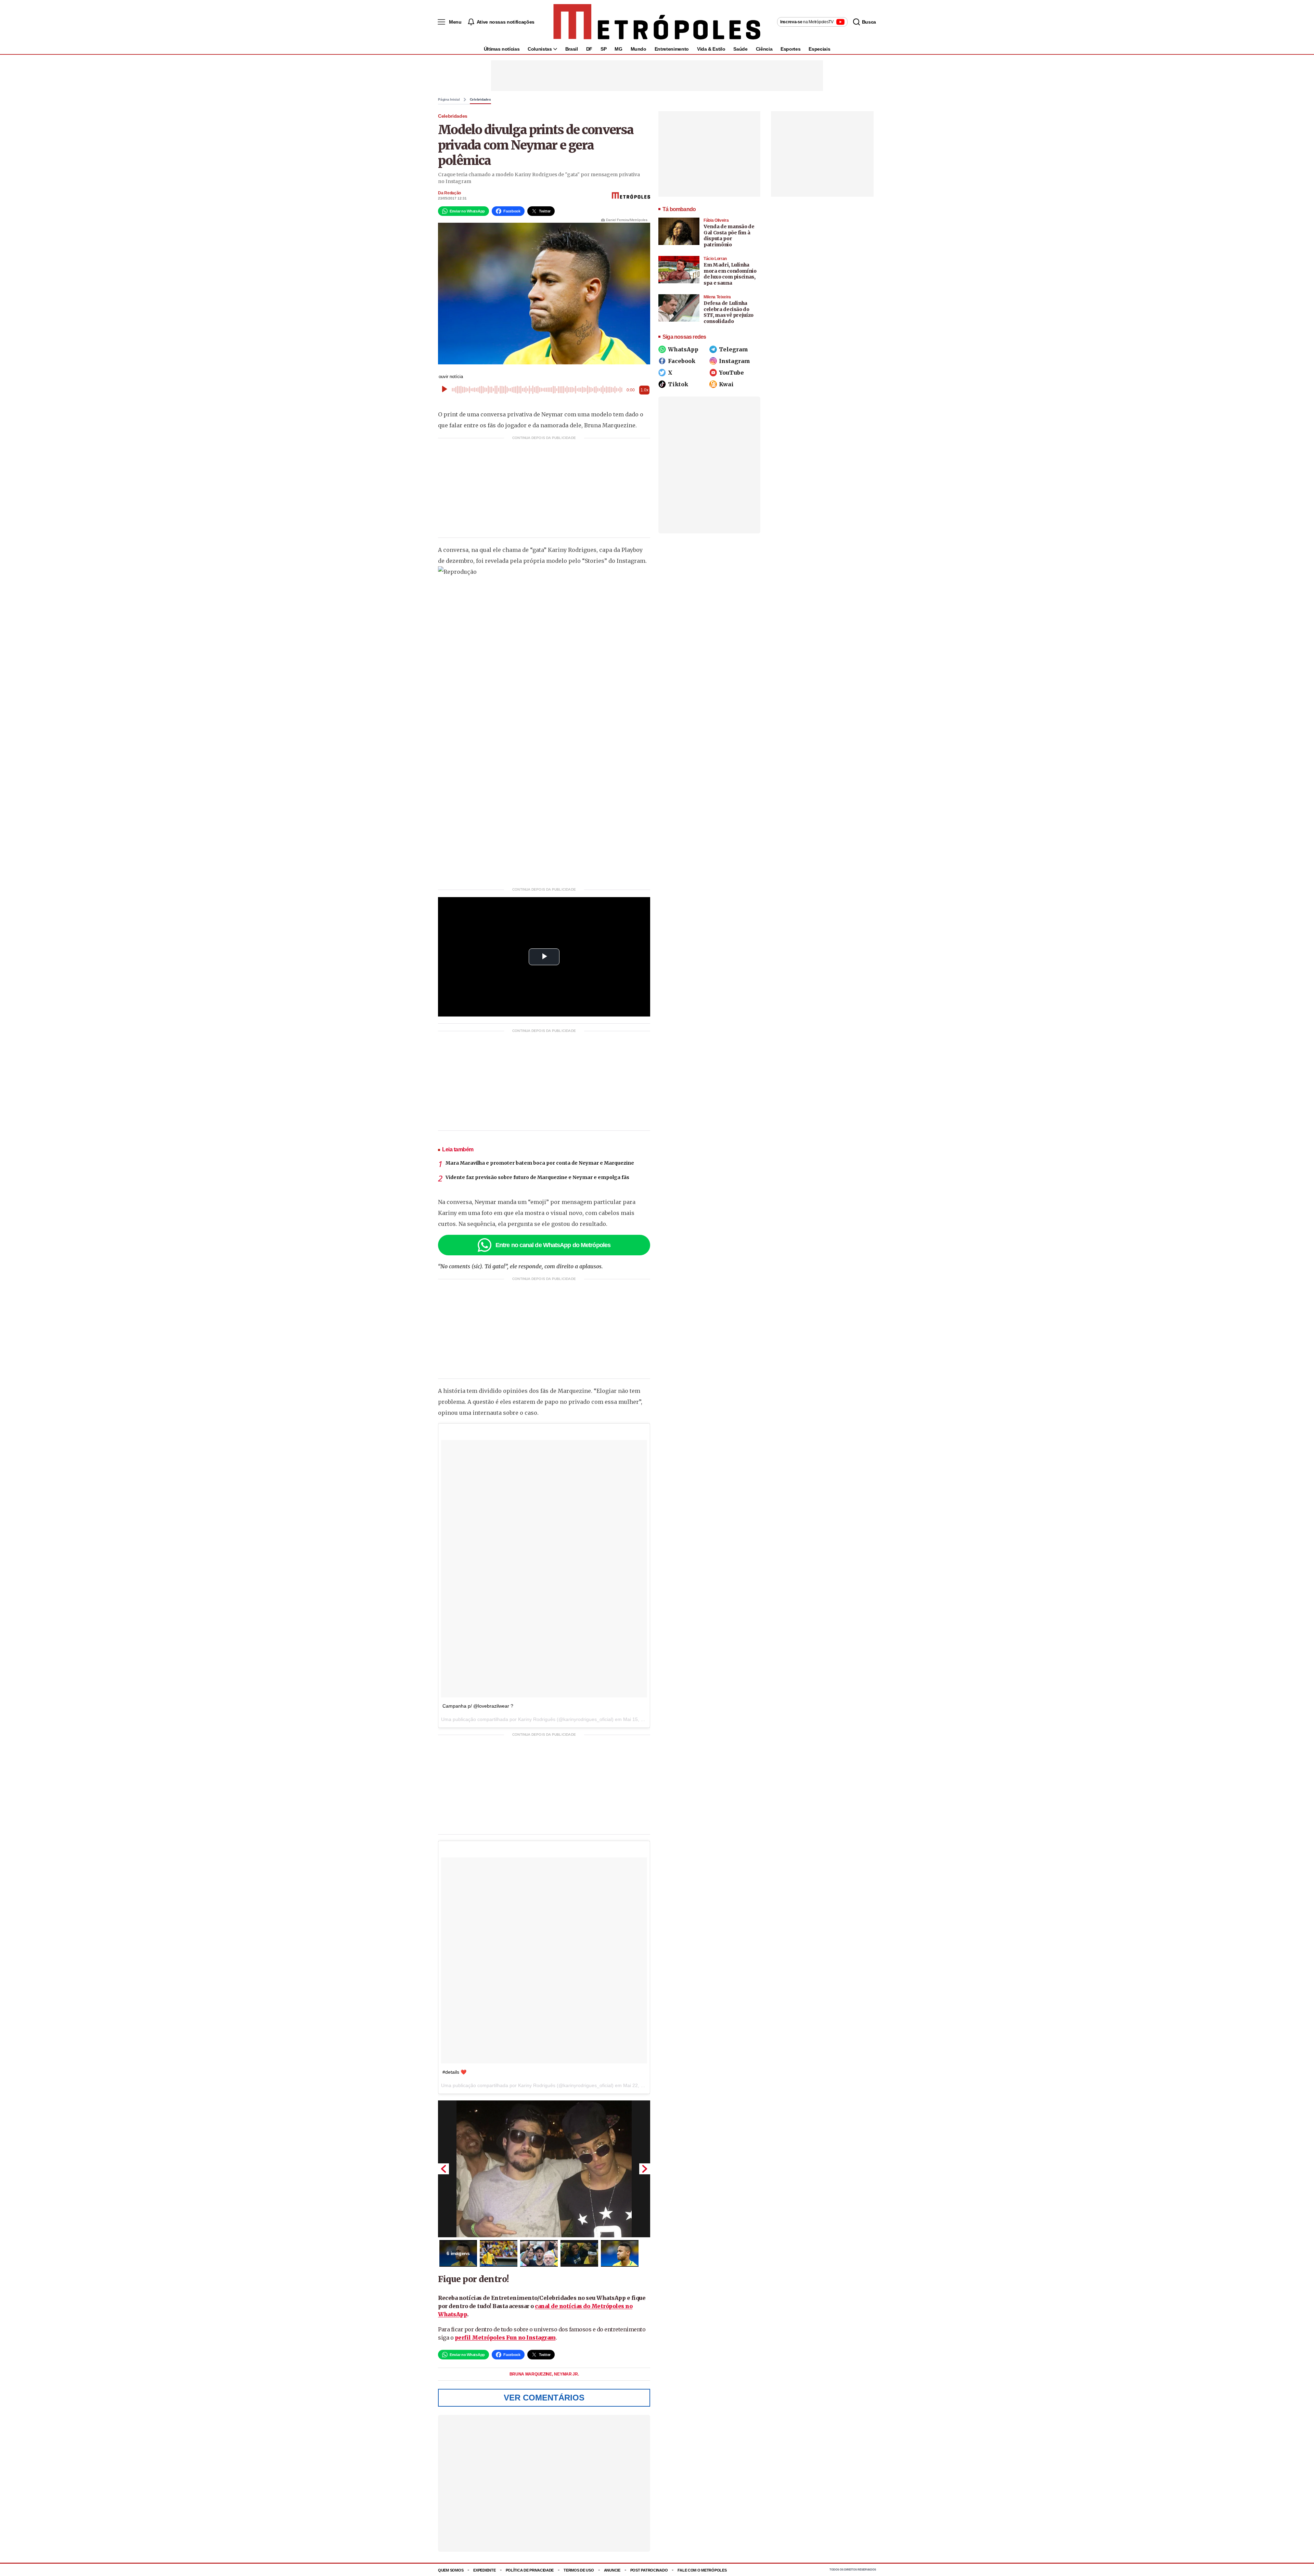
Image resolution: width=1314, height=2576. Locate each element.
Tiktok (678, 384)
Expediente (484, 2570)
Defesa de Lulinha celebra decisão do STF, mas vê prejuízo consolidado (729, 312)
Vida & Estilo (711, 49)
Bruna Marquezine (531, 2374)
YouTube (731, 373)
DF (589, 49)
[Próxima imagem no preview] (645, 2169)
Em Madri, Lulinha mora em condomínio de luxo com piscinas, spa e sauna (730, 274)
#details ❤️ (454, 2072)
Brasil (572, 49)
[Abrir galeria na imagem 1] (544, 2169)
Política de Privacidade (530, 2570)
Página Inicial (449, 100)
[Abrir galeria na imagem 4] (579, 2253)
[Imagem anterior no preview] (443, 2169)
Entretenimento (672, 49)
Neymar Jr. (566, 2374)
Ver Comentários (544, 2398)
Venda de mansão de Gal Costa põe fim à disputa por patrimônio (729, 236)
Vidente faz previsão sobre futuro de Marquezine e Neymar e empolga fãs (537, 1177)
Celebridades (480, 100)
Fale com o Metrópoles (702, 2570)
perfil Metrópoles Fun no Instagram (505, 2338)
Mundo (639, 49)
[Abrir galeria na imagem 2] (499, 2253)
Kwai (726, 384)
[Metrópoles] (657, 22)
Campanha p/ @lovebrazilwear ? (478, 1706)
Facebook (682, 361)
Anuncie (612, 2570)
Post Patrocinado (649, 2570)
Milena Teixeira (717, 297)
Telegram (733, 349)
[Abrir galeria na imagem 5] (620, 2253)
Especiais (819, 49)
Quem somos (451, 2570)
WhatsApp (683, 349)
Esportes (790, 49)
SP (603, 49)
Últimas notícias (502, 49)
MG (618, 49)
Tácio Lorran (715, 259)
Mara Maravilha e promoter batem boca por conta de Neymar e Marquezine (540, 1163)
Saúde (740, 49)
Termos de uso (579, 2570)
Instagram (735, 361)
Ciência (764, 49)
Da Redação (449, 193)
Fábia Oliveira (716, 220)
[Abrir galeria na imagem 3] (539, 2253)
